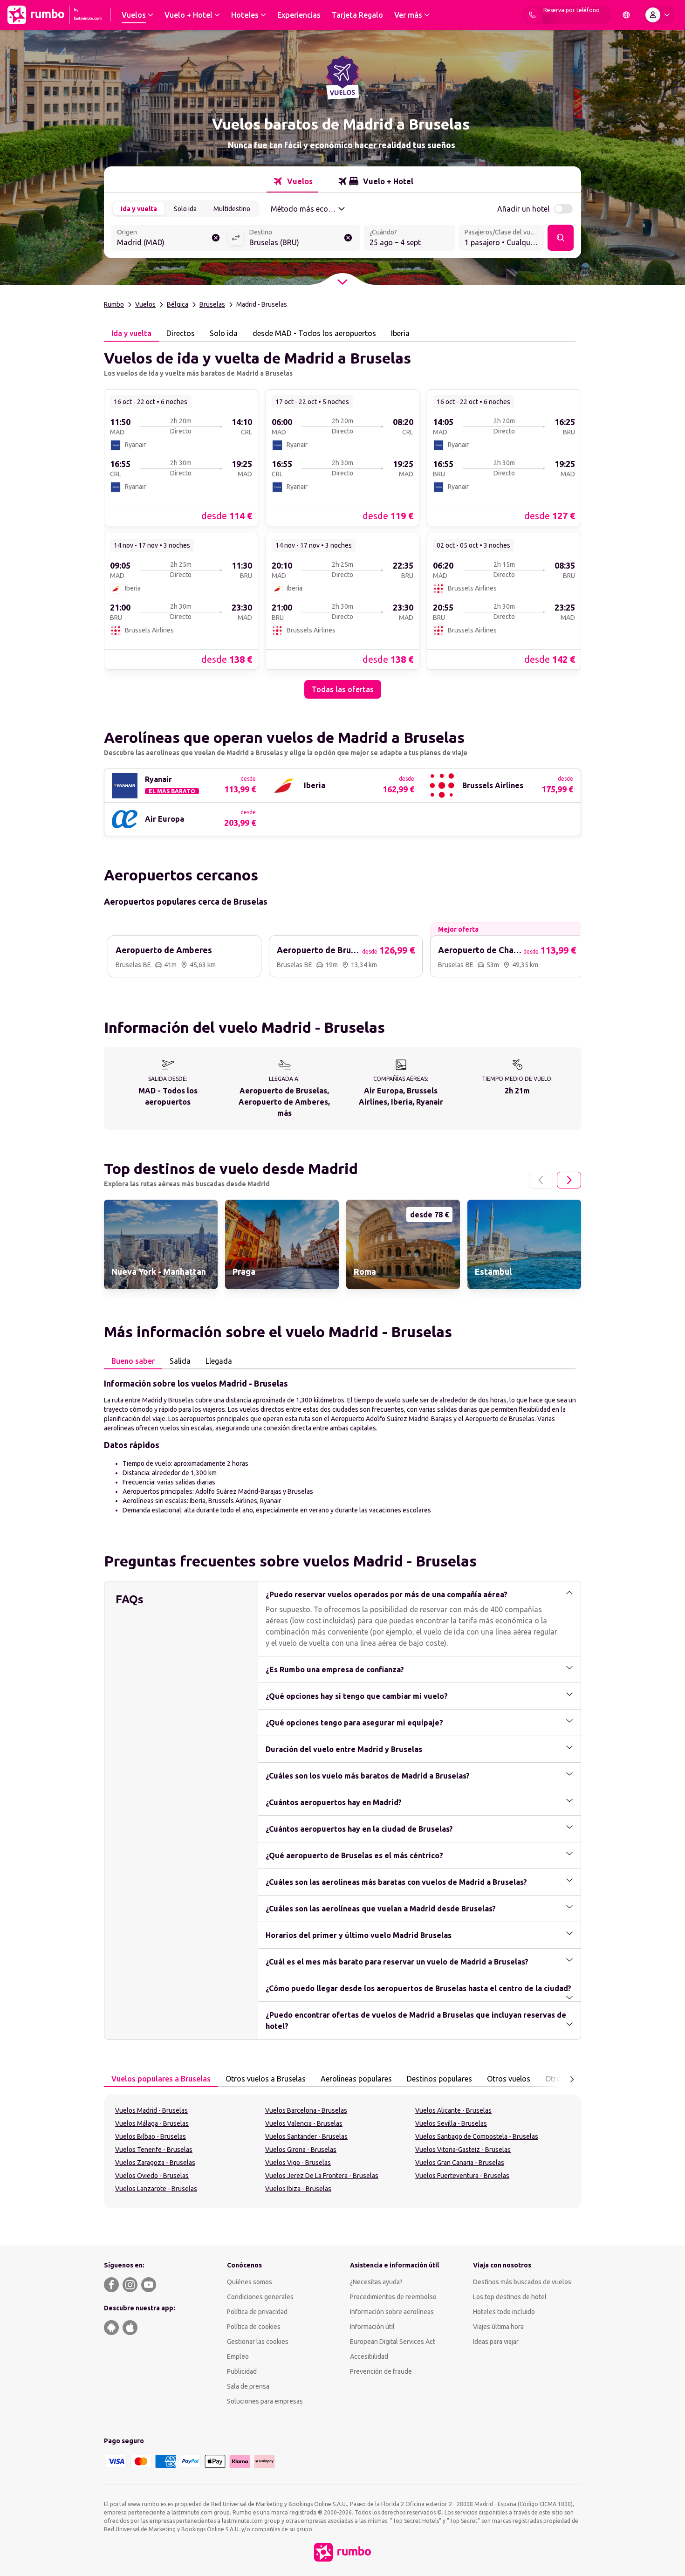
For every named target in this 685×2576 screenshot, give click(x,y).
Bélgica (178, 304)
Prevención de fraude (381, 2371)
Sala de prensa (248, 2386)
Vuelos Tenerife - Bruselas (154, 2150)
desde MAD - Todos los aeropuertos (314, 333)
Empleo (238, 2356)
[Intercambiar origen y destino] (236, 238)
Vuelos (145, 304)
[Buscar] (561, 238)
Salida (180, 1361)
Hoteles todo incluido (504, 2312)
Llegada (219, 1361)
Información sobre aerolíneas (392, 2312)
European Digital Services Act (393, 2342)
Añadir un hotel (523, 209)
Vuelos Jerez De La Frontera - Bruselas (322, 2176)
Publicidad (242, 2371)
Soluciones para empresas (265, 2401)
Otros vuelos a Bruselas (266, 2079)
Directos (181, 333)
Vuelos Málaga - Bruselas (152, 2123)
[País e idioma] (626, 15)
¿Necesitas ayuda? (376, 2282)
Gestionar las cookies (258, 2342)
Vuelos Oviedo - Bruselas (152, 2176)
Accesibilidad (369, 2356)
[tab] (292, 181)
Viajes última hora (498, 2327)
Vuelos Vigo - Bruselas (298, 2163)
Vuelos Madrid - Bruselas (151, 2110)
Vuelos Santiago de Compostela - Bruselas (477, 2136)
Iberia (400, 333)
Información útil (372, 2327)
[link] (181, 457)
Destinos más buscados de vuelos (522, 2282)
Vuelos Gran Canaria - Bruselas (460, 2163)
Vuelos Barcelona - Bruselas (306, 2110)
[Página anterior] (541, 1180)
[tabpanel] (342, 520)
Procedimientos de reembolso (393, 2297)
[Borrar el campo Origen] (216, 238)
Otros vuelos (509, 2079)
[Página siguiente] (569, 1180)
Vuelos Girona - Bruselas (301, 2150)
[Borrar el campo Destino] (348, 238)
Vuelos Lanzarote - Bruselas (156, 2189)
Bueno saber (133, 1361)
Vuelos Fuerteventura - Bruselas (462, 2176)
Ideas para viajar (496, 2342)
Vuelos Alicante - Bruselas (453, 2110)
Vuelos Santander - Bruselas (306, 2136)
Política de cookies (254, 2327)
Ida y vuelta (139, 209)
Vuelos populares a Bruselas (161, 2079)
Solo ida (185, 209)
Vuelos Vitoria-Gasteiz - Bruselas (463, 2150)
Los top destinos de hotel (510, 2297)
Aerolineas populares (356, 2079)
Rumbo (114, 304)
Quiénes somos (250, 2282)
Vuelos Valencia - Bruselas (304, 2123)
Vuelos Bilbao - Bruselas (151, 2136)
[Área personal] (659, 15)
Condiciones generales (260, 2297)
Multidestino (232, 209)
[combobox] (170, 239)
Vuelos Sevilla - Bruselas (451, 2123)
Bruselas (212, 304)
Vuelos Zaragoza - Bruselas (155, 2163)
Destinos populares (439, 2079)
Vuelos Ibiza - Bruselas (298, 2189)
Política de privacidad (257, 2312)
